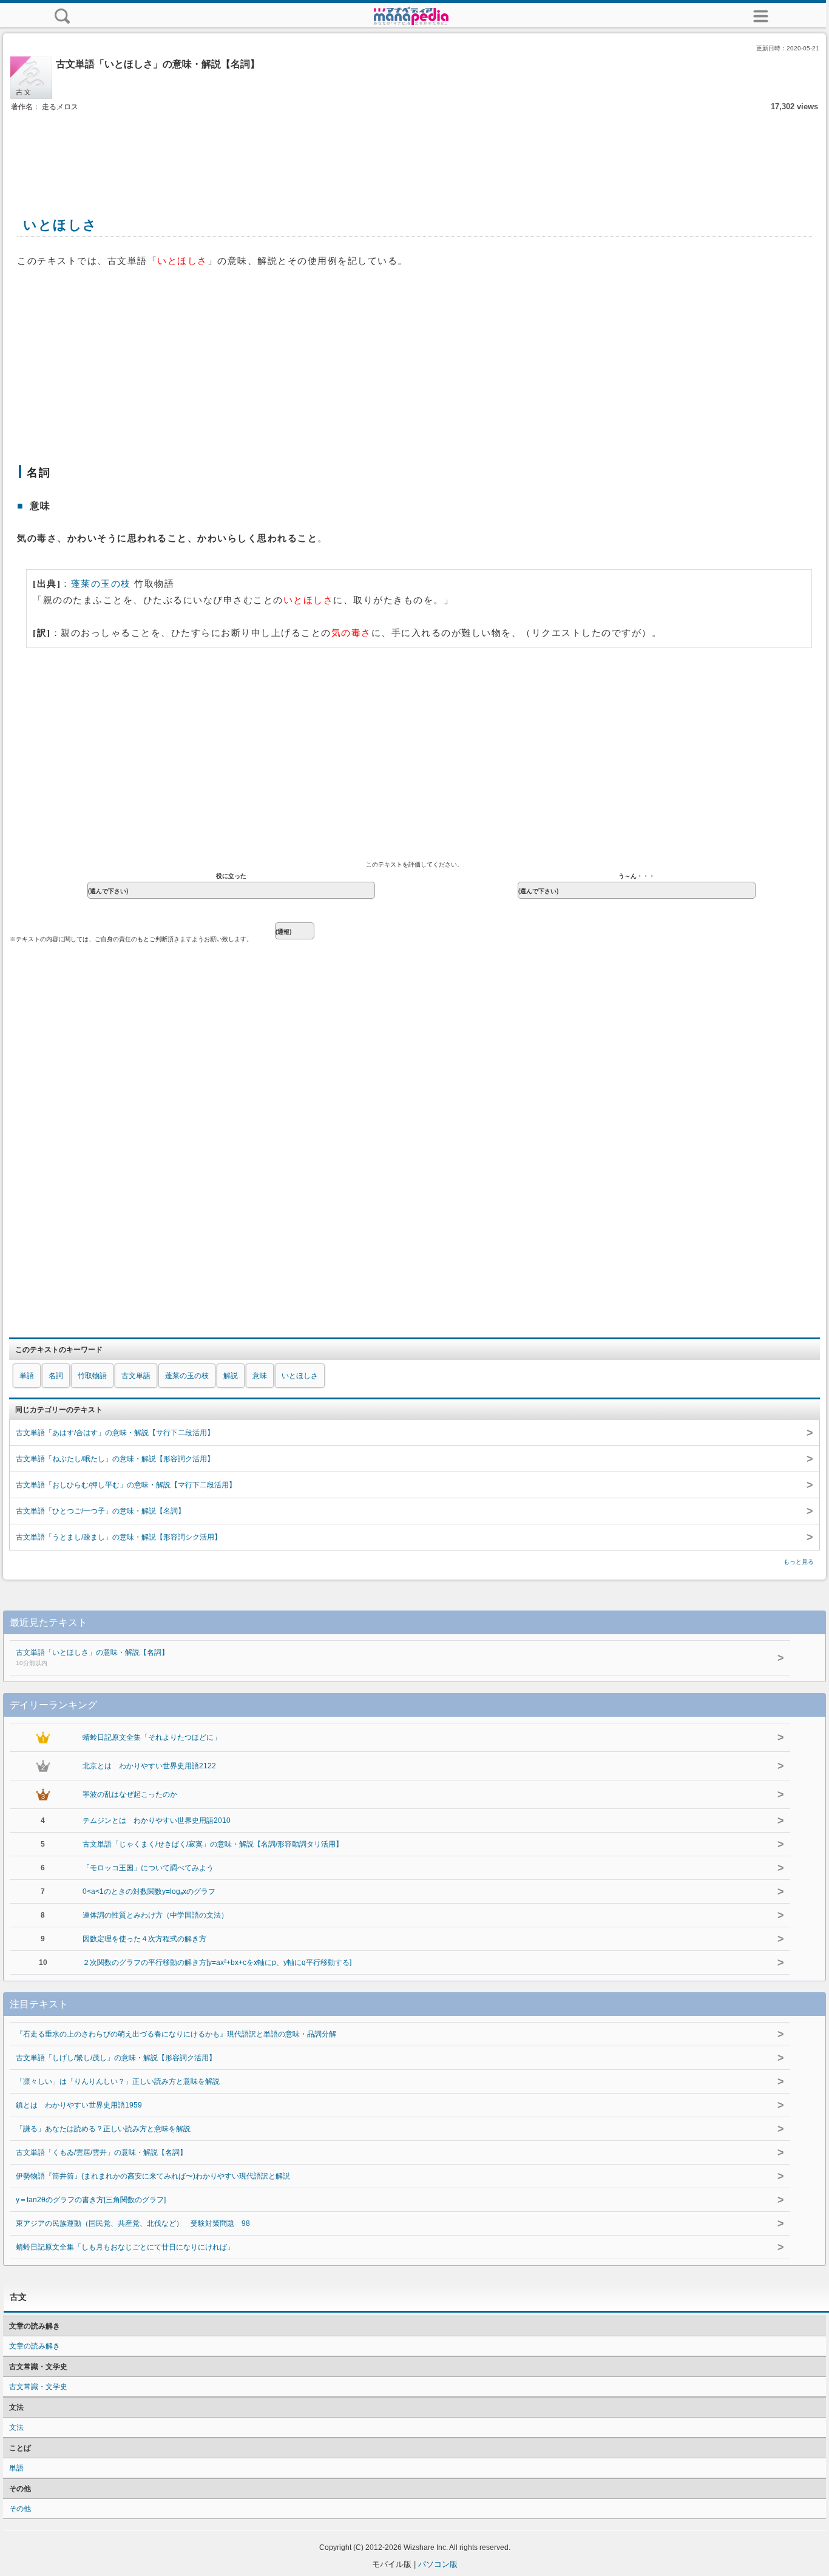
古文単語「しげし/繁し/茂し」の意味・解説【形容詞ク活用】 (116, 2058)
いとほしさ (300, 1376)
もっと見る (799, 1562)
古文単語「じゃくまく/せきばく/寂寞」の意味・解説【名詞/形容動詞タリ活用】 (213, 1844)
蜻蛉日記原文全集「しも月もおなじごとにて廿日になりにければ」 (125, 2247)
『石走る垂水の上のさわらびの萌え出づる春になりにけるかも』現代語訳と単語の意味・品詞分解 (176, 2034)
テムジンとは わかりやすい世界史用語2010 (157, 1820)
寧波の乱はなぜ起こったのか (130, 1794)
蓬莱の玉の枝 (101, 584)
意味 (260, 1376)
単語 (27, 1376)
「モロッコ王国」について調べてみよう (148, 1868)
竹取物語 (92, 1376)
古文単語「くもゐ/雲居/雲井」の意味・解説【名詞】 (101, 2152)
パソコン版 (438, 2564)
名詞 (56, 1376)
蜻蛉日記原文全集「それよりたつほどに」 (152, 1737)
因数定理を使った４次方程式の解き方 (144, 1939)
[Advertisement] (414, 150)
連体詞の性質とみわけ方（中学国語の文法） (155, 1915)
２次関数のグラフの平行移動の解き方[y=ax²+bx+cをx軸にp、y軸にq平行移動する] (217, 1962)
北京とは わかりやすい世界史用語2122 (149, 1766)
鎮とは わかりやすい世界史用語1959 (79, 2105)
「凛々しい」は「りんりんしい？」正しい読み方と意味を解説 (118, 2081)
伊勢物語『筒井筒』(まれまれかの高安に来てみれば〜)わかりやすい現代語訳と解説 (153, 2176)
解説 (231, 1376)
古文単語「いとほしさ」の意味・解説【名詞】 (92, 1657)
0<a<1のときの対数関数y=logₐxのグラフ (149, 1891)
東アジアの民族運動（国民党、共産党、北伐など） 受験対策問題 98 (133, 2223)
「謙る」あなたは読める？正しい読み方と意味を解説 (103, 2129)
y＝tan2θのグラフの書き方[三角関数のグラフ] (91, 2200)
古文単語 (136, 1376)
